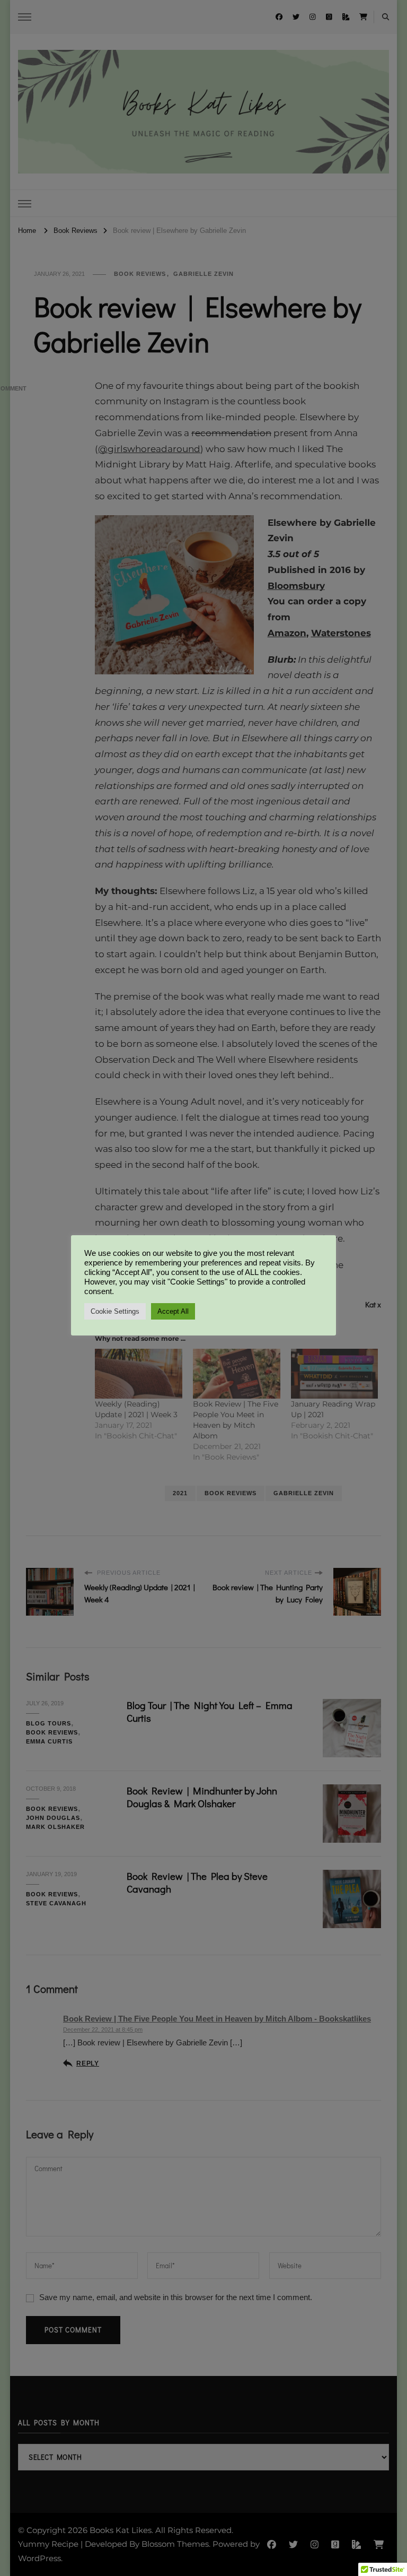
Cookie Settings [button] (115, 1311)
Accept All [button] (173, 1311)
